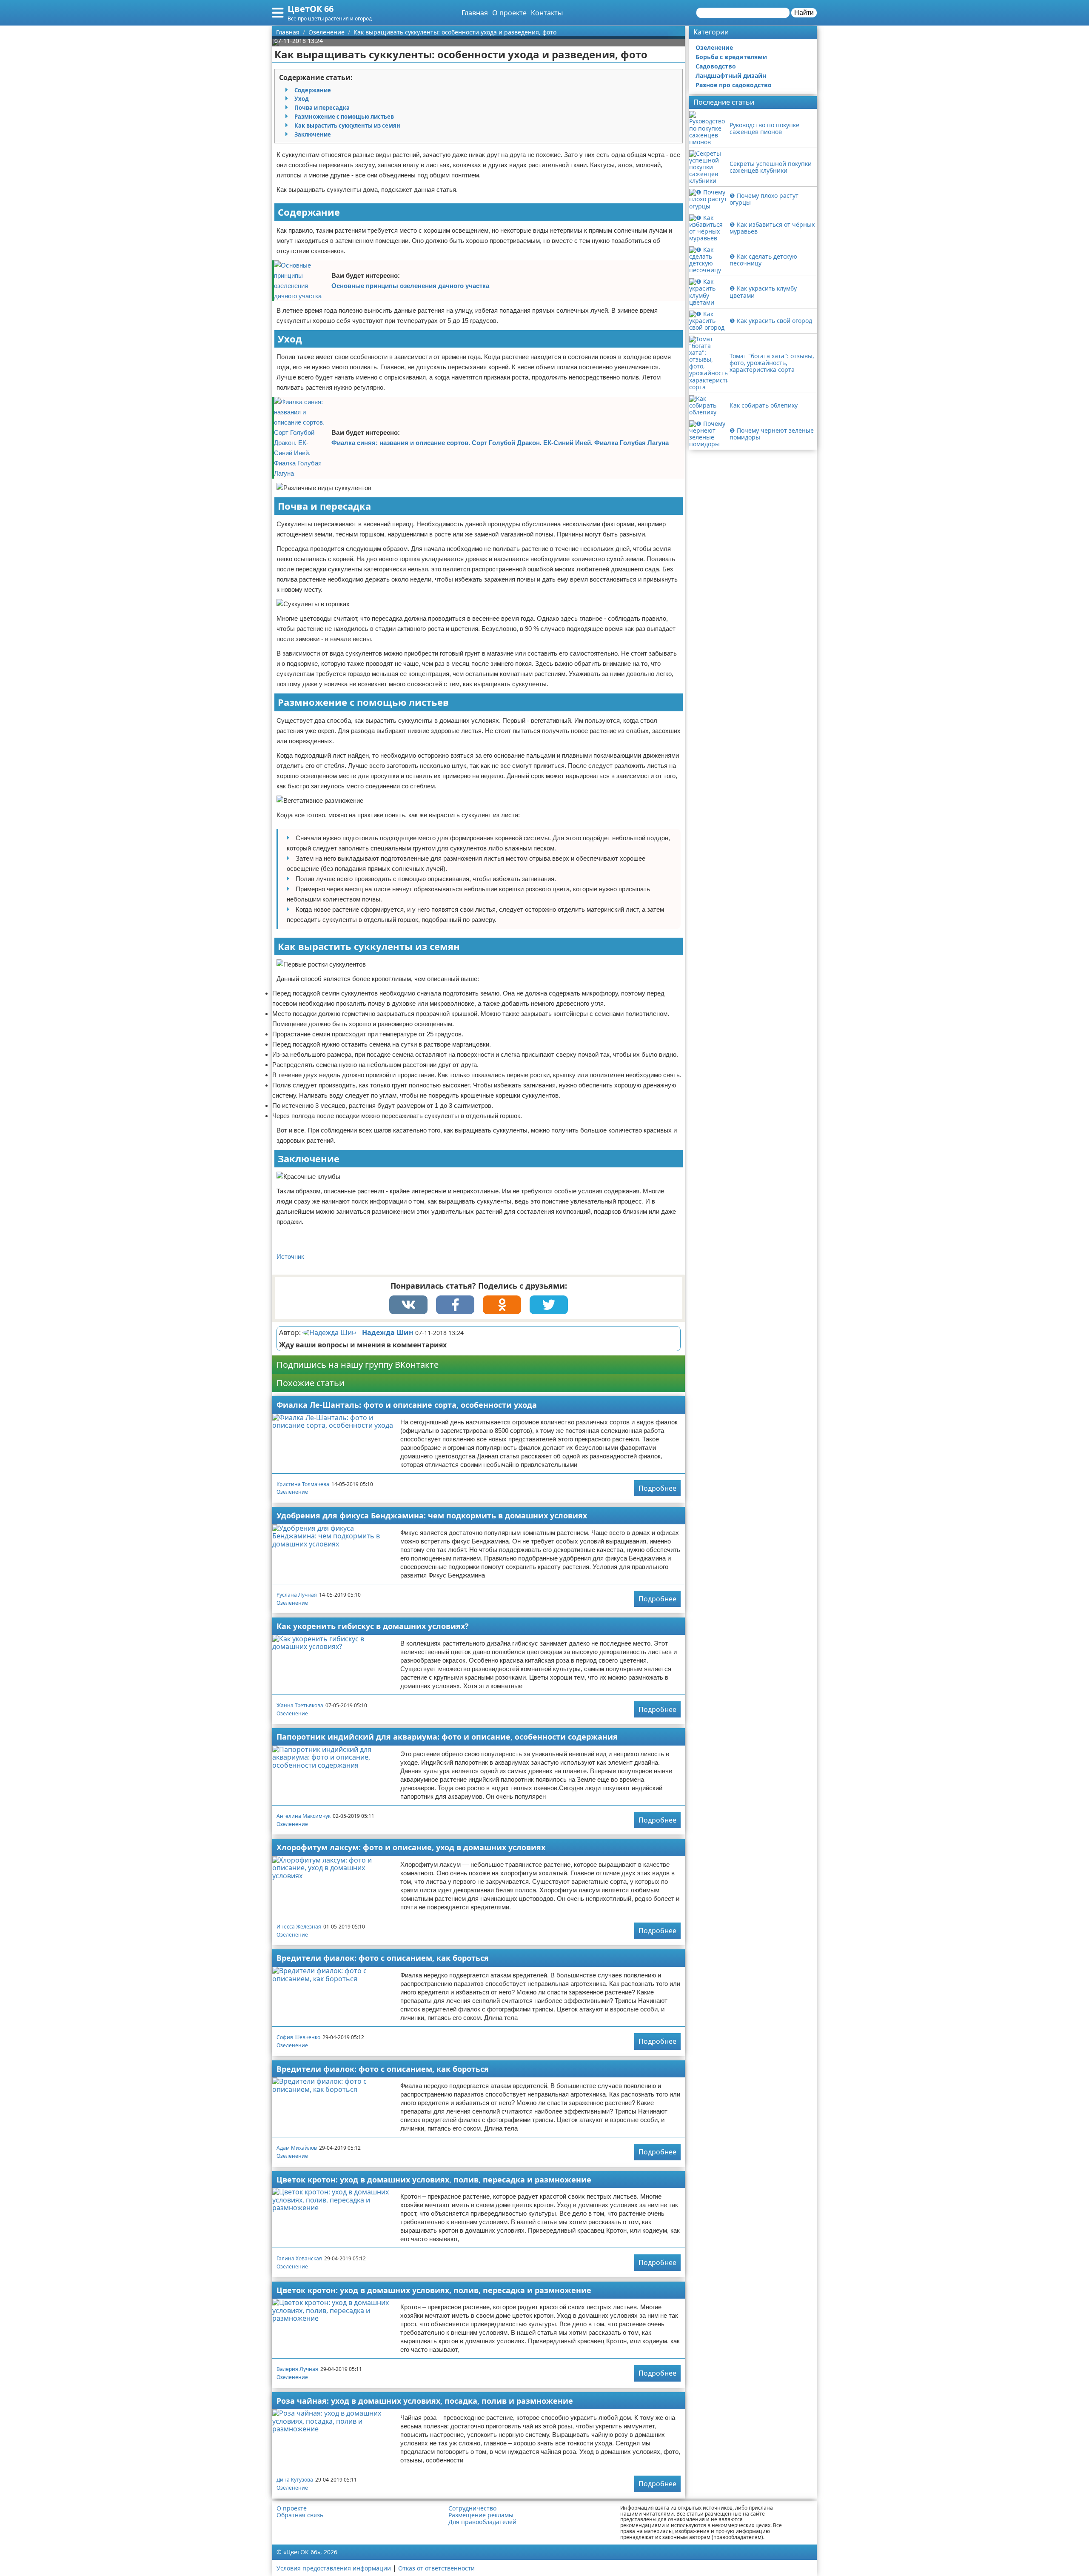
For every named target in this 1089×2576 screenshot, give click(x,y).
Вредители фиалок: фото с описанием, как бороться (383, 1958)
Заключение (313, 134)
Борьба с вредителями (731, 57)
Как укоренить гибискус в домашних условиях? (373, 1626)
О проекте (509, 13)
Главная (475, 13)
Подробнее (657, 1488)
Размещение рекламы (481, 2515)
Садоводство (716, 66)
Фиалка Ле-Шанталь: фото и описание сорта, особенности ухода (407, 1405)
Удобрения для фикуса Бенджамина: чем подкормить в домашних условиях (432, 1515)
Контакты (547, 13)
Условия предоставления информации (334, 2568)
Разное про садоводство (734, 85)
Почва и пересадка (322, 108)
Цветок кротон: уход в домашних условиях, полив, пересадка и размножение (434, 2179)
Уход (302, 99)
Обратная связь (300, 2515)
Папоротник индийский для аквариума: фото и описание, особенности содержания (447, 1737)
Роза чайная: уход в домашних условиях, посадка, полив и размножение (425, 2401)
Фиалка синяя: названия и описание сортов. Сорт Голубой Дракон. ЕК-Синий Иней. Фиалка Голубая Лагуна (500, 443)
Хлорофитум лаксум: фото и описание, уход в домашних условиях (411, 1847)
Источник (290, 1257)
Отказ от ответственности (436, 2568)
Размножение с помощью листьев (344, 117)
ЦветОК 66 (311, 9)
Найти (804, 13)
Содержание (313, 90)
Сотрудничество (472, 2508)
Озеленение (292, 1492)
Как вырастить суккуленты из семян (347, 126)
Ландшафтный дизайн (731, 76)
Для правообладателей (482, 2522)
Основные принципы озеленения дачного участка (410, 286)
